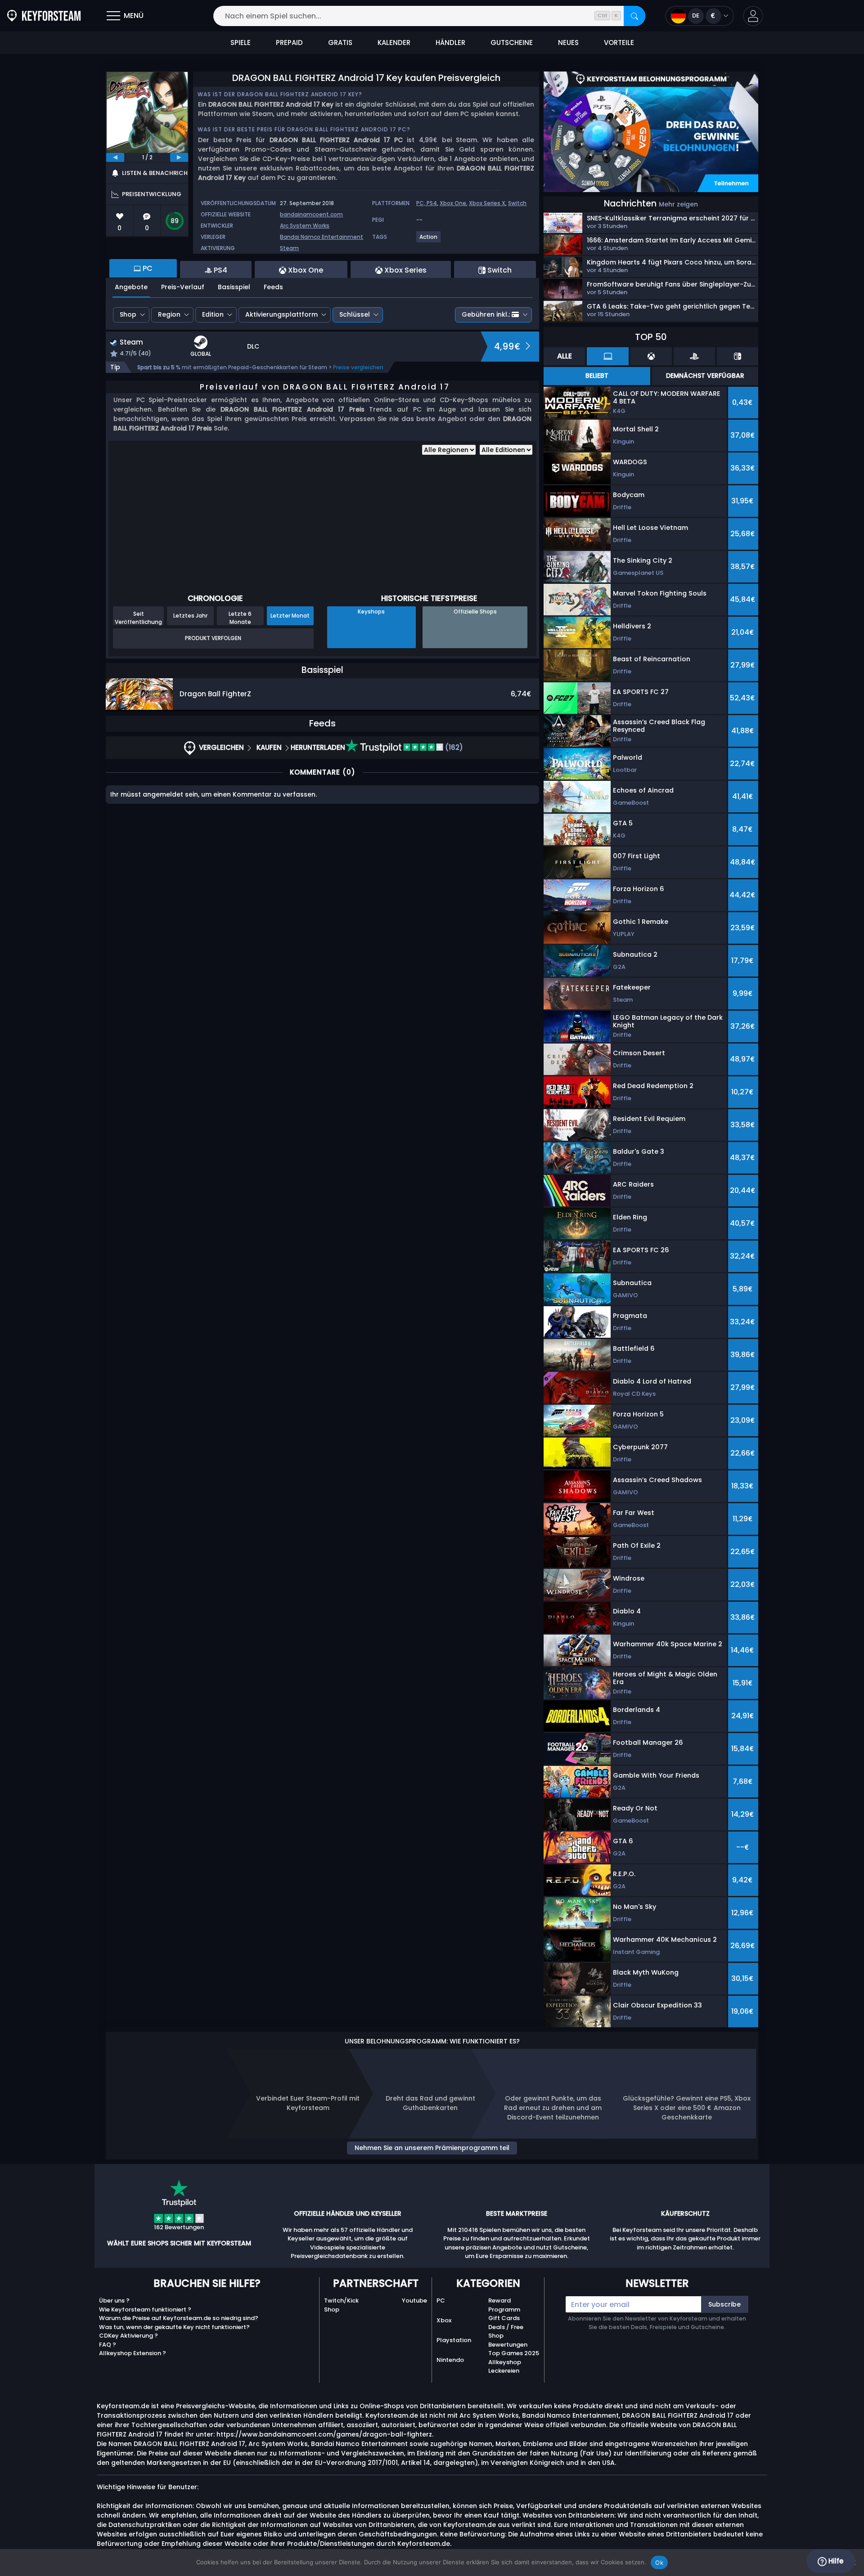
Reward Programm (504, 2305)
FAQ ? (108, 2345)
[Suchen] (634, 16)
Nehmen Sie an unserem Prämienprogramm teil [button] (432, 2148)
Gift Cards (504, 2318)
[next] (179, 157)
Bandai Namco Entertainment (322, 237)
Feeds (273, 287)
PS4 (432, 203)
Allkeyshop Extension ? (133, 2353)
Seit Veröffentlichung (138, 618)
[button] (753, 16)
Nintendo (450, 2360)
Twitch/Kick (341, 2300)
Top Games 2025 (514, 2353)
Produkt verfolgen (213, 638)
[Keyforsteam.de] (44, 16)
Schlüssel (355, 314)
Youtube (414, 2300)
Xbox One (453, 203)
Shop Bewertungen (508, 2340)
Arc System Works (305, 226)
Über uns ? (114, 2300)
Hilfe (835, 2561)
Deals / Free (506, 2327)
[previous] (115, 157)
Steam (289, 248)
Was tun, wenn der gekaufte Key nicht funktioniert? (174, 2327)
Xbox (444, 2320)
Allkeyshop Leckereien (505, 2367)
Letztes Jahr (190, 616)
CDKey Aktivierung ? (128, 2336)
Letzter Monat (290, 616)
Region (169, 314)
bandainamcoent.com (311, 214)
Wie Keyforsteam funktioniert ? (145, 2309)
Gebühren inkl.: (486, 314)
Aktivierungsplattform (281, 314)
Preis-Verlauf (183, 287)
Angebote (131, 287)
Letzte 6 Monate (240, 618)
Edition (213, 314)
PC (441, 2300)
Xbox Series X (487, 203)
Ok (659, 2563)
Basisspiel (234, 287)
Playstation (454, 2340)
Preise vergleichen (358, 367)
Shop (128, 314)
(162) (453, 747)
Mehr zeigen (678, 204)
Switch (517, 203)
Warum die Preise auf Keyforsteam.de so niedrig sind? (179, 2318)
